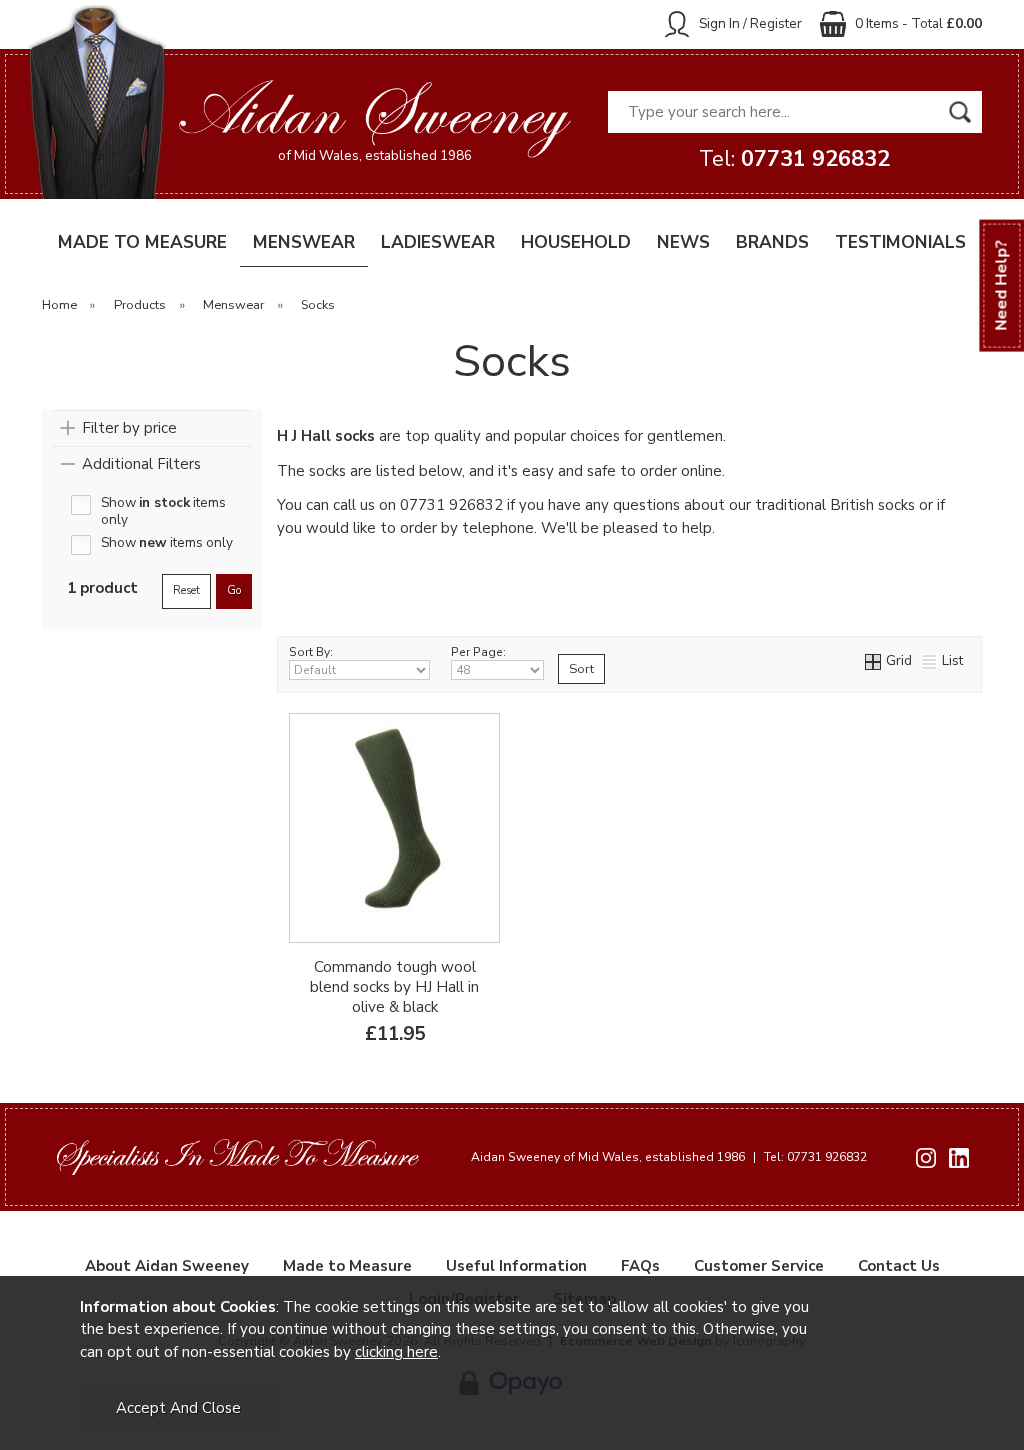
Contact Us (899, 1266)
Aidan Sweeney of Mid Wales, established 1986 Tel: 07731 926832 (669, 1157)
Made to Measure (347, 1266)
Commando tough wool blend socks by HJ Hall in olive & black (394, 987)
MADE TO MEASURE (142, 242)
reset (186, 590)
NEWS (683, 242)
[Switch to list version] (930, 660)
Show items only (163, 505)
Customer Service (759, 1266)
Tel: (794, 159)
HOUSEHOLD (576, 242)
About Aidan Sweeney (167, 1266)
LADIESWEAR (438, 242)
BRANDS (772, 242)
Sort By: (311, 652)
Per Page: (478, 652)
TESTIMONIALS (900, 242)
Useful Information (516, 1266)
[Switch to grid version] (874, 660)
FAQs (640, 1266)
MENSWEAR (304, 242)
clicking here (396, 1352)
